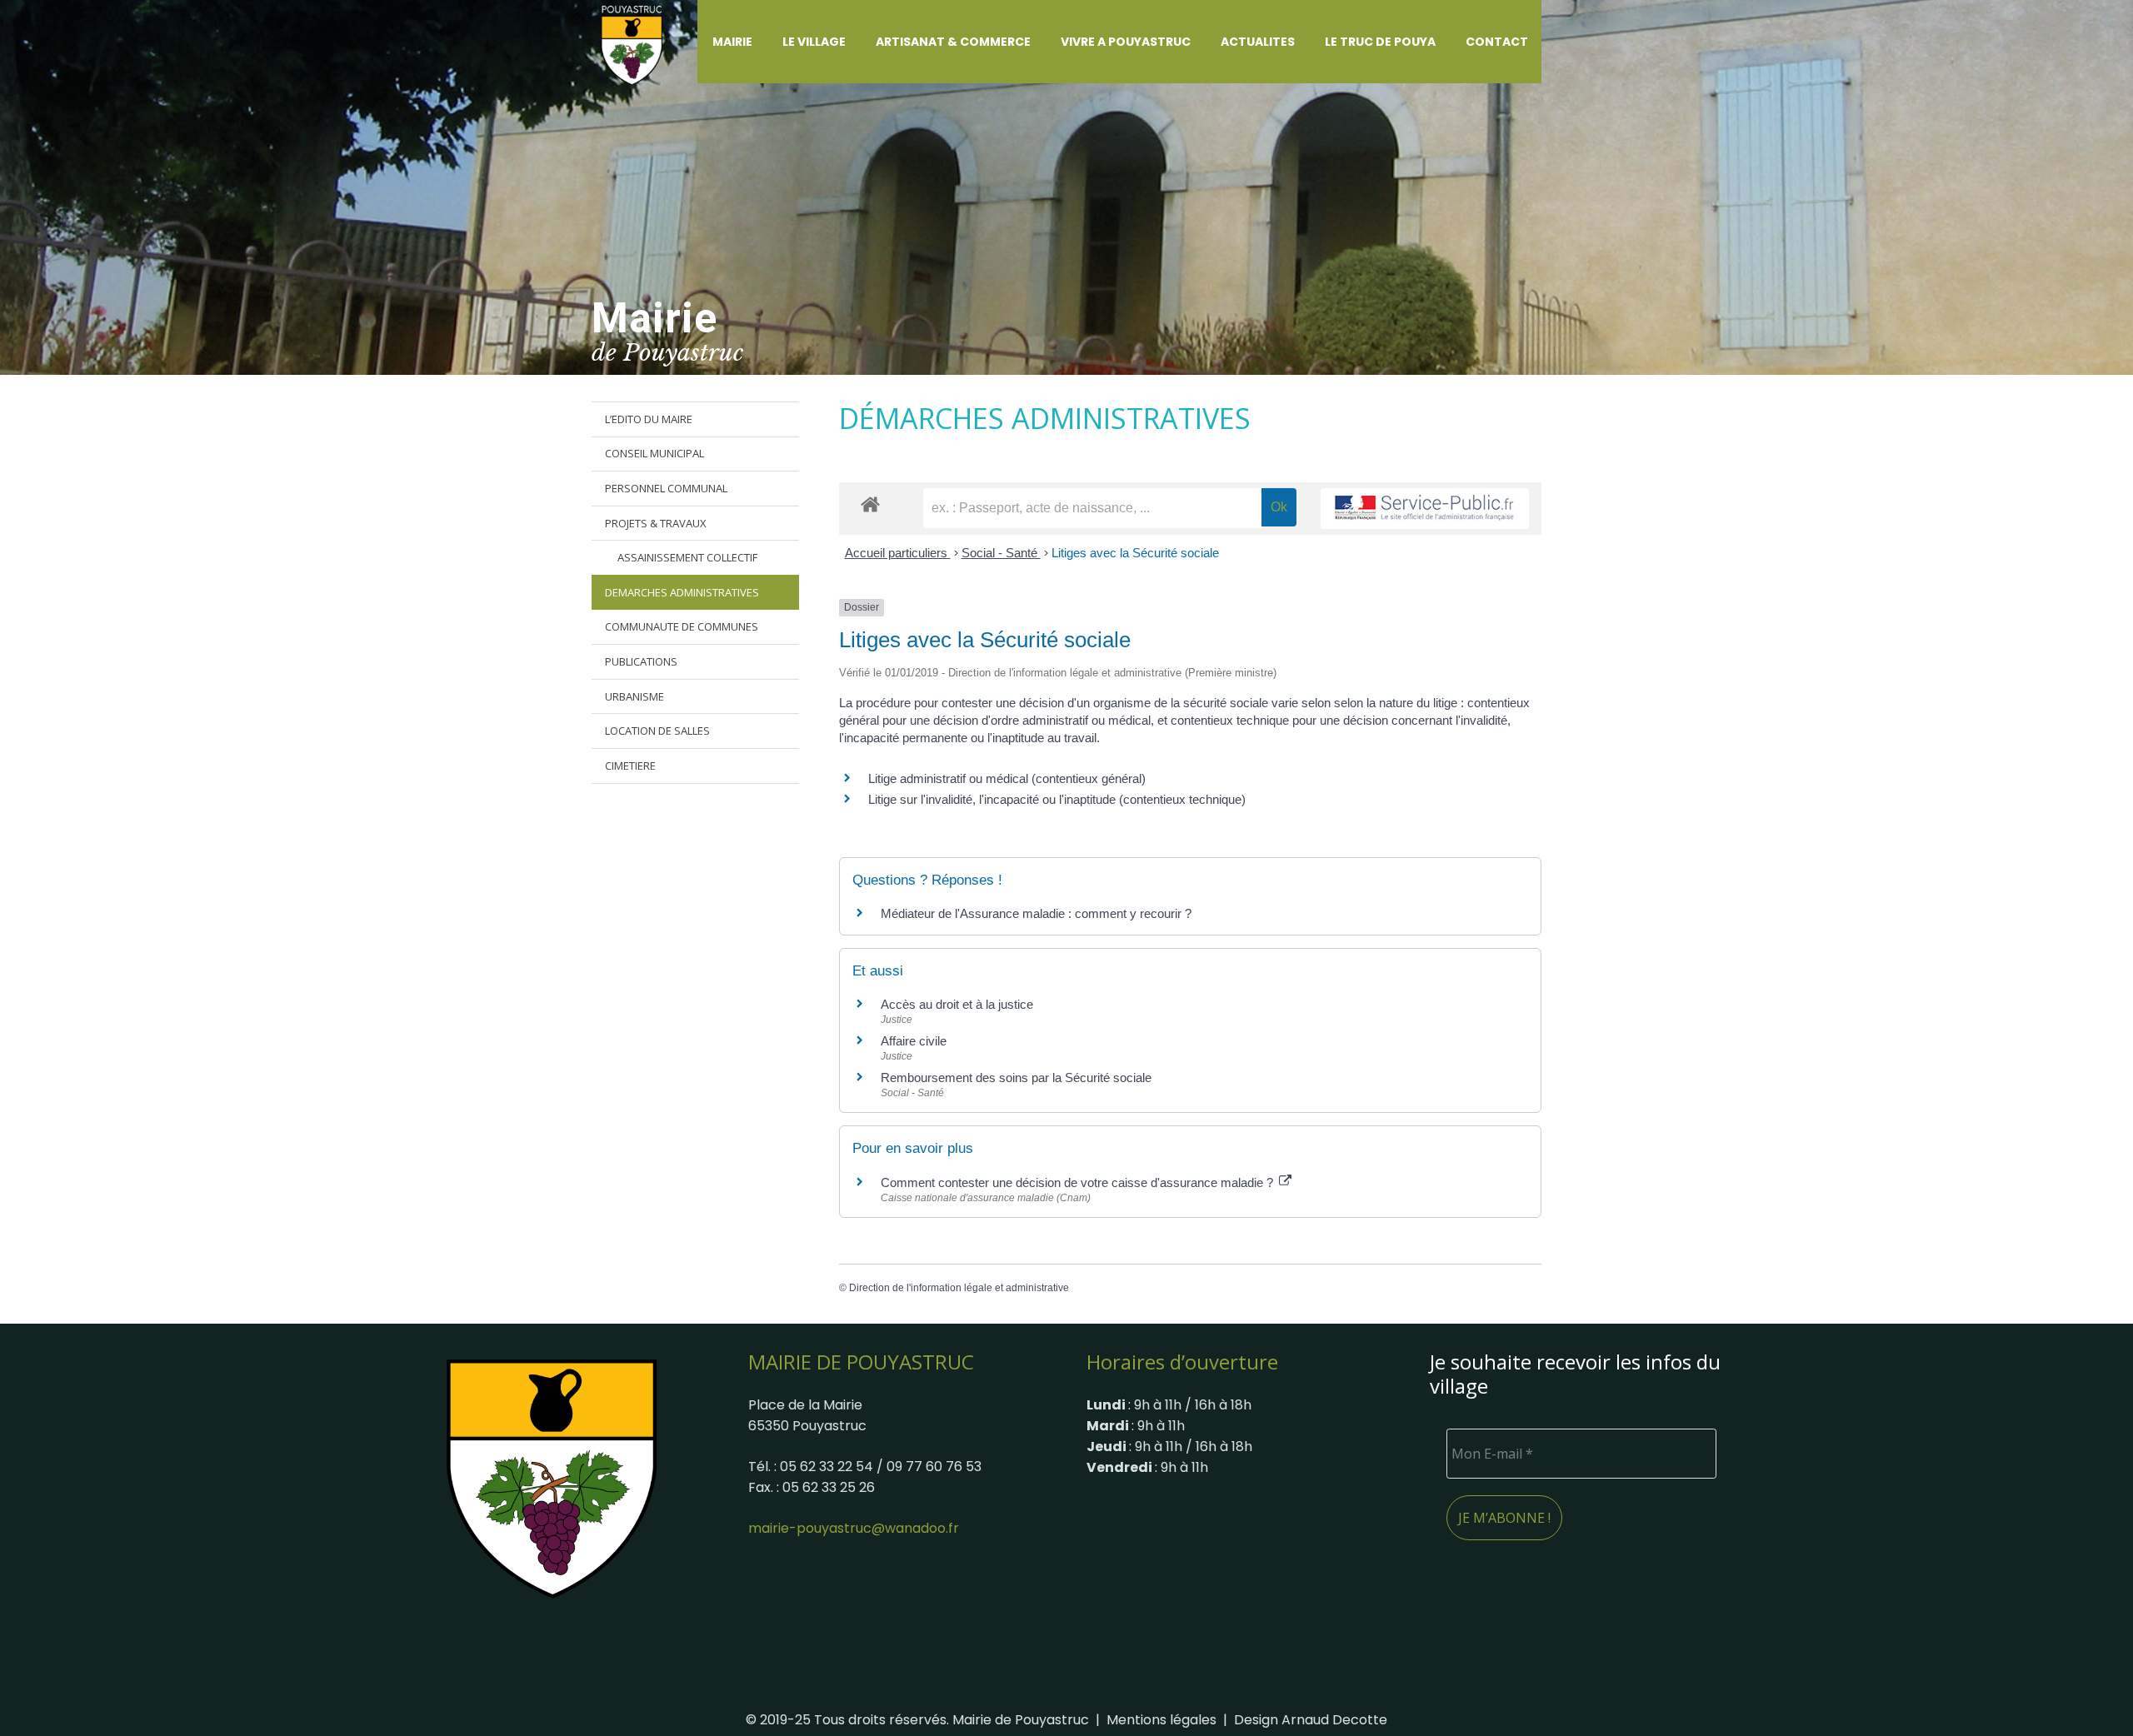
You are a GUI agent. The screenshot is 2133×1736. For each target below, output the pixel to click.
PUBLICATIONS (641, 661)
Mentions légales (1161, 1720)
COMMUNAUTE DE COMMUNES (682, 626)
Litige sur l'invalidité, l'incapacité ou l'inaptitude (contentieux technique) (1057, 799)
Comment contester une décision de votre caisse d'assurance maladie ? (1079, 1182)
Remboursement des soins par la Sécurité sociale (1016, 1078)
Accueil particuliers (898, 553)
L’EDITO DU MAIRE (649, 419)
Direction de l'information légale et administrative (959, 1288)
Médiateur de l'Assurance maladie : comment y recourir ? (1036, 913)
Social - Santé (1001, 553)
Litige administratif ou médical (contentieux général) (1007, 778)
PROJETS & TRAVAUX (656, 523)
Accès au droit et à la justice (957, 1004)
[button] (762, 42)
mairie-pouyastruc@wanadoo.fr (854, 1528)
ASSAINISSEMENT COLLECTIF (687, 557)
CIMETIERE (630, 766)
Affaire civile (914, 1041)
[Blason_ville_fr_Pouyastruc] (552, 1478)
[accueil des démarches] (870, 504)
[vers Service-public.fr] (1425, 509)
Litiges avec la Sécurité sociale (1135, 553)
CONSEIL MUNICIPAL (654, 453)
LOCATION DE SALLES (657, 731)
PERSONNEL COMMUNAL (666, 488)
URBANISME (634, 696)
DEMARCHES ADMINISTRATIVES (682, 592)
